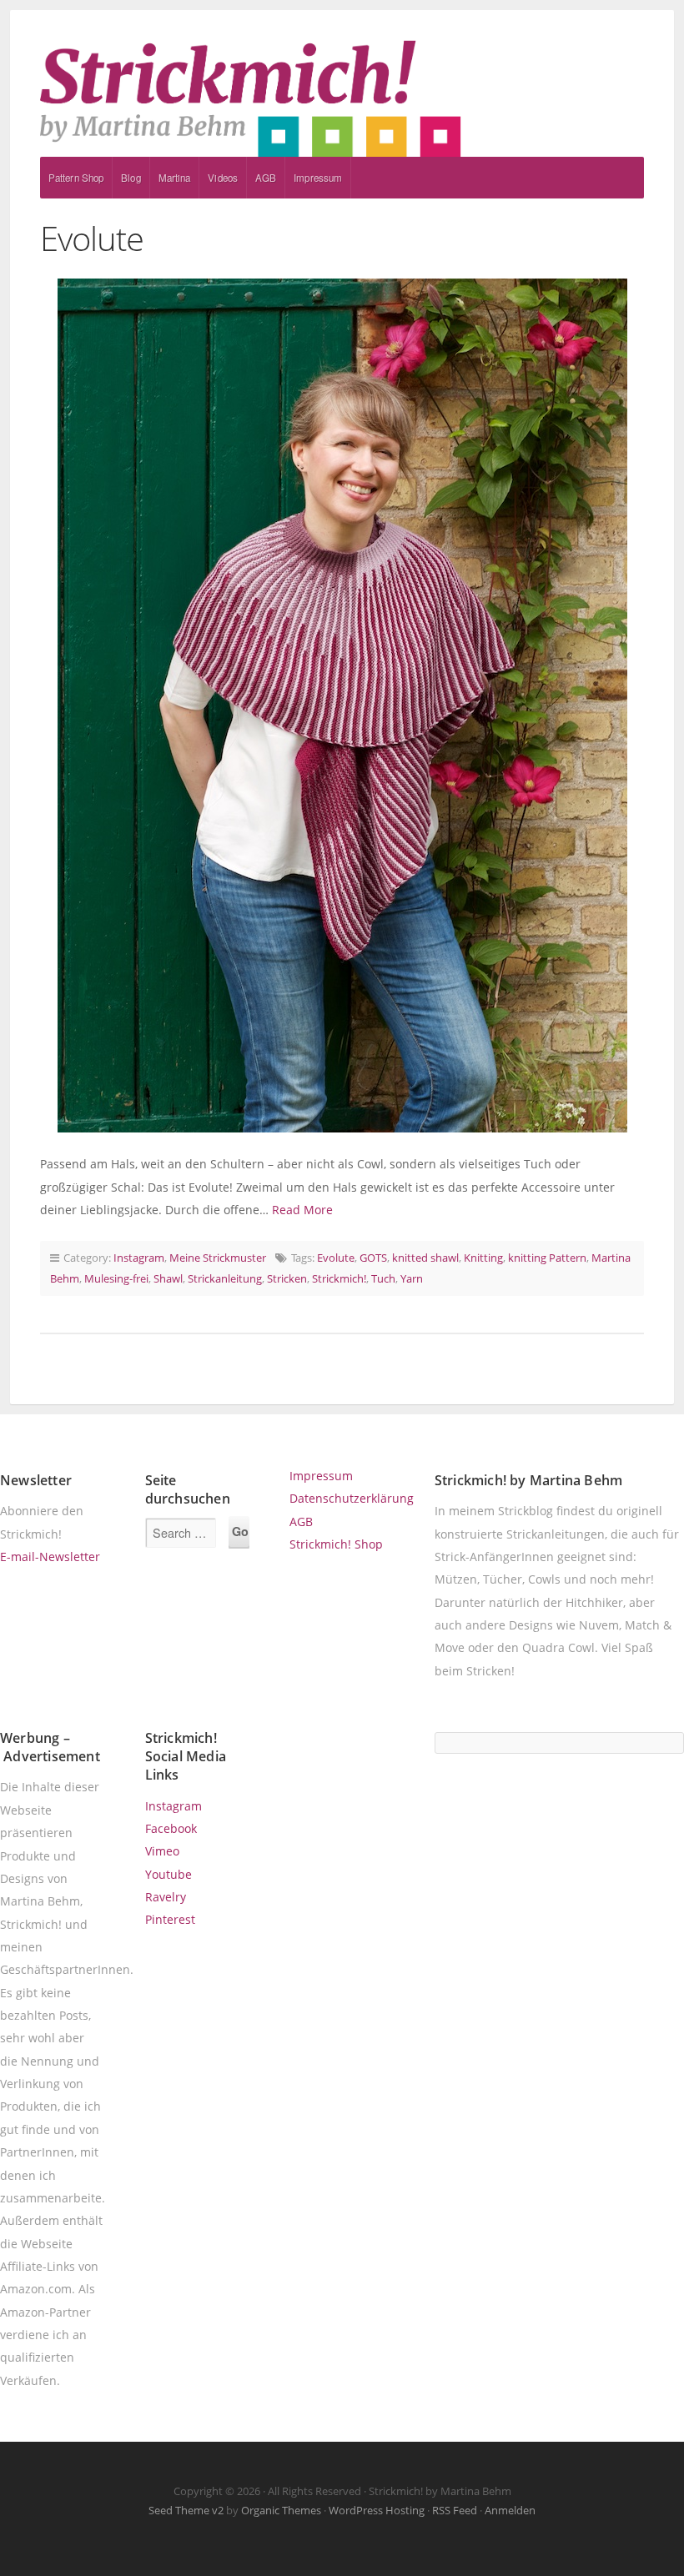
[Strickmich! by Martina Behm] (342, 98)
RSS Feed (455, 2510)
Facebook (171, 1828)
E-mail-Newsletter (50, 1557)
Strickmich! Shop (336, 1544)
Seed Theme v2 (186, 2510)
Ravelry (166, 1897)
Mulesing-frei (116, 1278)
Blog (131, 178)
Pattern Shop (76, 178)
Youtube (168, 1874)
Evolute (92, 238)
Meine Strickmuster (218, 1258)
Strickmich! (339, 1278)
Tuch (383, 1278)
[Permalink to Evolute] (342, 706)
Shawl (168, 1278)
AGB (266, 178)
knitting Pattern (547, 1258)
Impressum (318, 178)
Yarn (412, 1278)
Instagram (139, 1258)
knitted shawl (425, 1258)
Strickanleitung (225, 1278)
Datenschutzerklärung (352, 1498)
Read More (302, 1210)
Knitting (483, 1258)
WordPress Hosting (377, 2510)
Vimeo (162, 1851)
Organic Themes (281, 2510)
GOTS (373, 1258)
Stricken (287, 1278)
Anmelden (510, 2510)
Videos (223, 178)
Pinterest (170, 1919)
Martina (175, 178)
